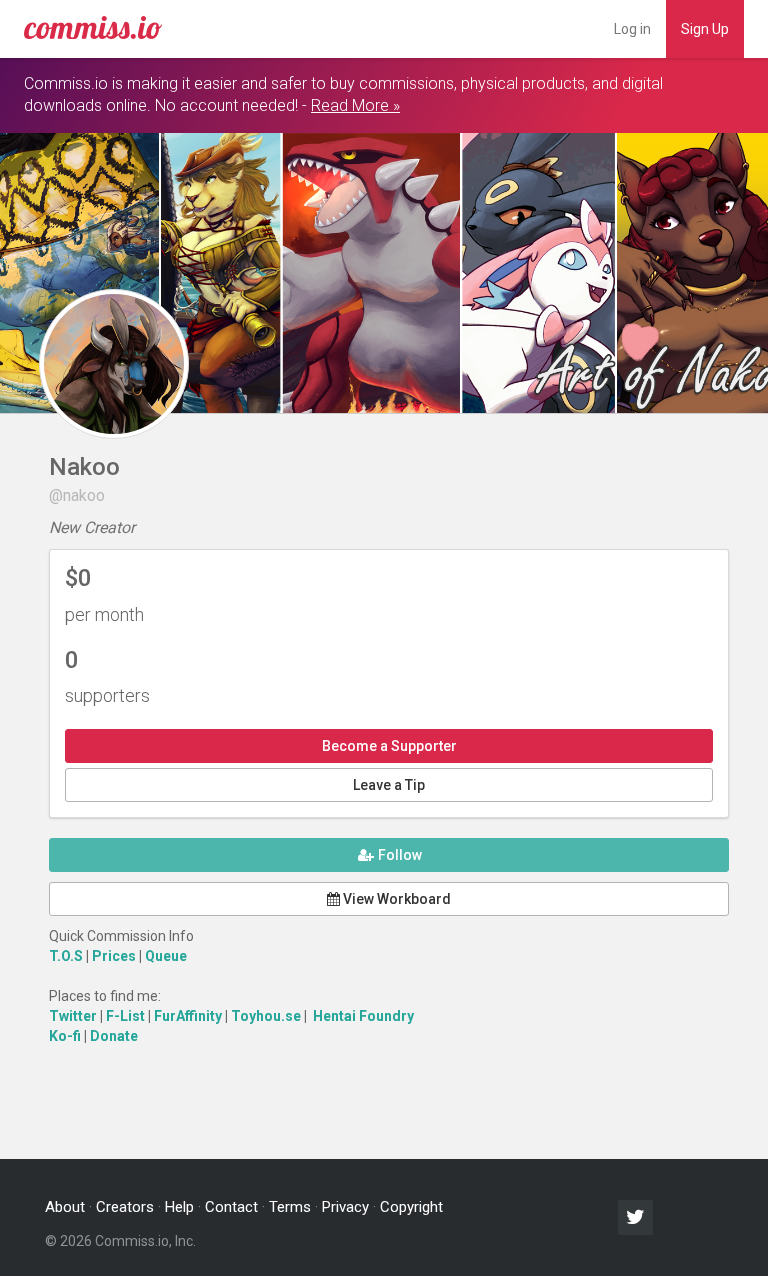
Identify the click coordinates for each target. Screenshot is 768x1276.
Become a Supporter (389, 746)
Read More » (355, 105)
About (65, 1207)
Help (179, 1207)
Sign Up (705, 29)
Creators (125, 1207)
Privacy (345, 1207)
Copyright (411, 1207)
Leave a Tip (389, 785)
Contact (231, 1207)
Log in (632, 29)
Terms (290, 1207)
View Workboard (395, 899)
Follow (398, 855)
